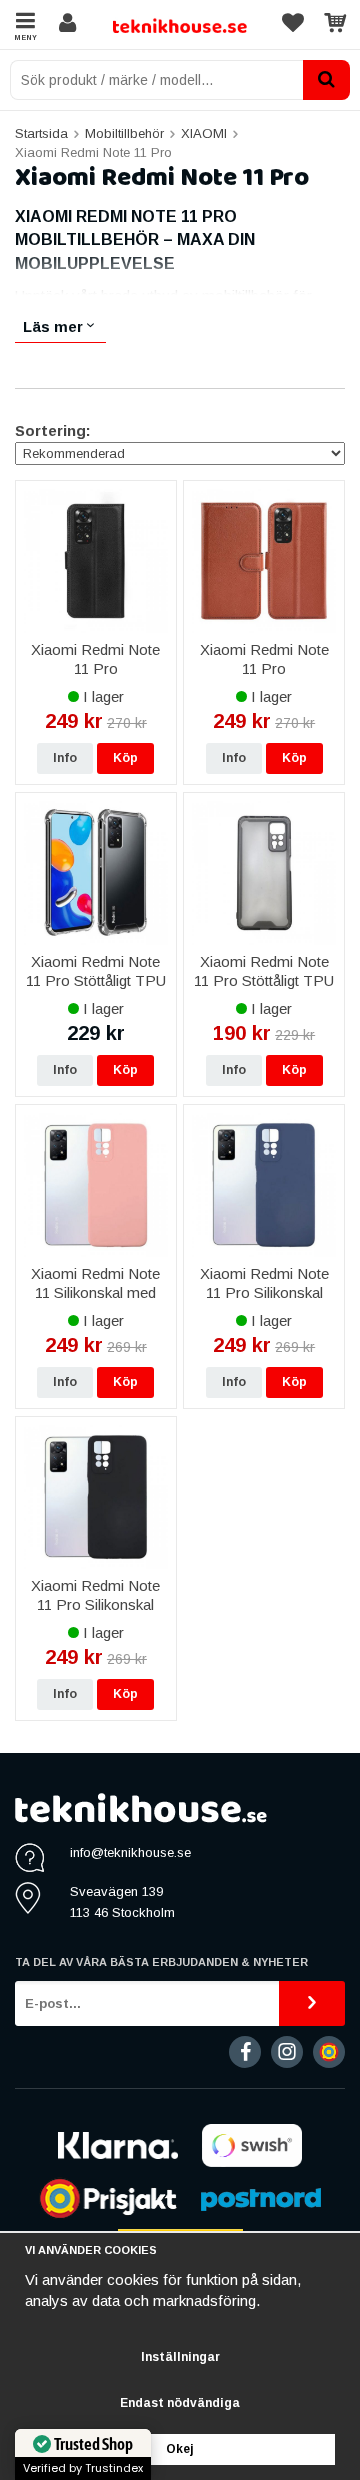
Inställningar (180, 2357)
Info (65, 758)
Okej (180, 2449)
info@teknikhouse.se (130, 1852)
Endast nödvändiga (180, 2403)
